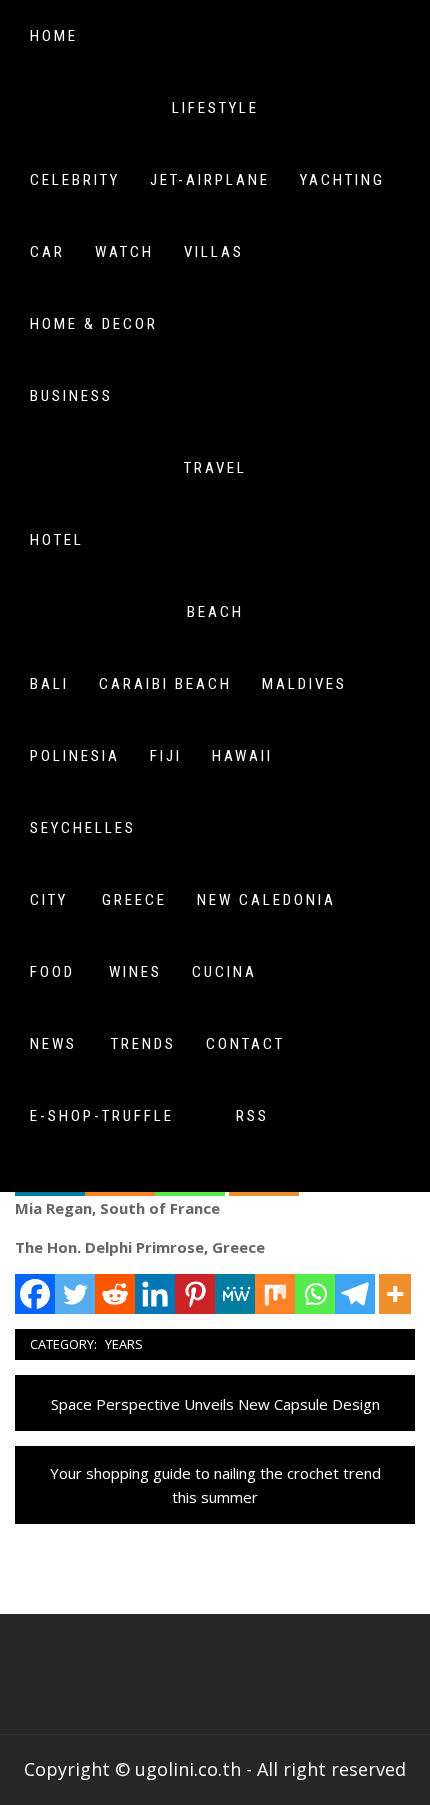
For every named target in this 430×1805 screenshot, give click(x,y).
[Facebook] (35, 1294)
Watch (124, 252)
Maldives (304, 684)
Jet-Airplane (210, 180)
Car (47, 252)
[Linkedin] (155, 1294)
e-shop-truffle (102, 1116)
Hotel (57, 540)
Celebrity (75, 180)
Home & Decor (94, 324)
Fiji (166, 756)
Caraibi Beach (165, 684)
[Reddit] (115, 1294)
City (49, 900)
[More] (395, 1294)
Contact (245, 1044)
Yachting (342, 180)
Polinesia (75, 756)
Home (54, 36)
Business (71, 396)
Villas (214, 252)
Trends (143, 1044)
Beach (215, 612)
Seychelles (83, 828)
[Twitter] (75, 1294)
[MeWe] (235, 1294)
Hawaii (242, 756)
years (124, 1344)
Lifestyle (215, 108)
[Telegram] (355, 1294)
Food (52, 972)
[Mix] (275, 1294)
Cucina (224, 972)
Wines (135, 972)
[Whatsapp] (315, 1294)
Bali (49, 684)
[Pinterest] (195, 1294)
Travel (215, 468)
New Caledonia (266, 900)
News (53, 1044)
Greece (134, 900)
